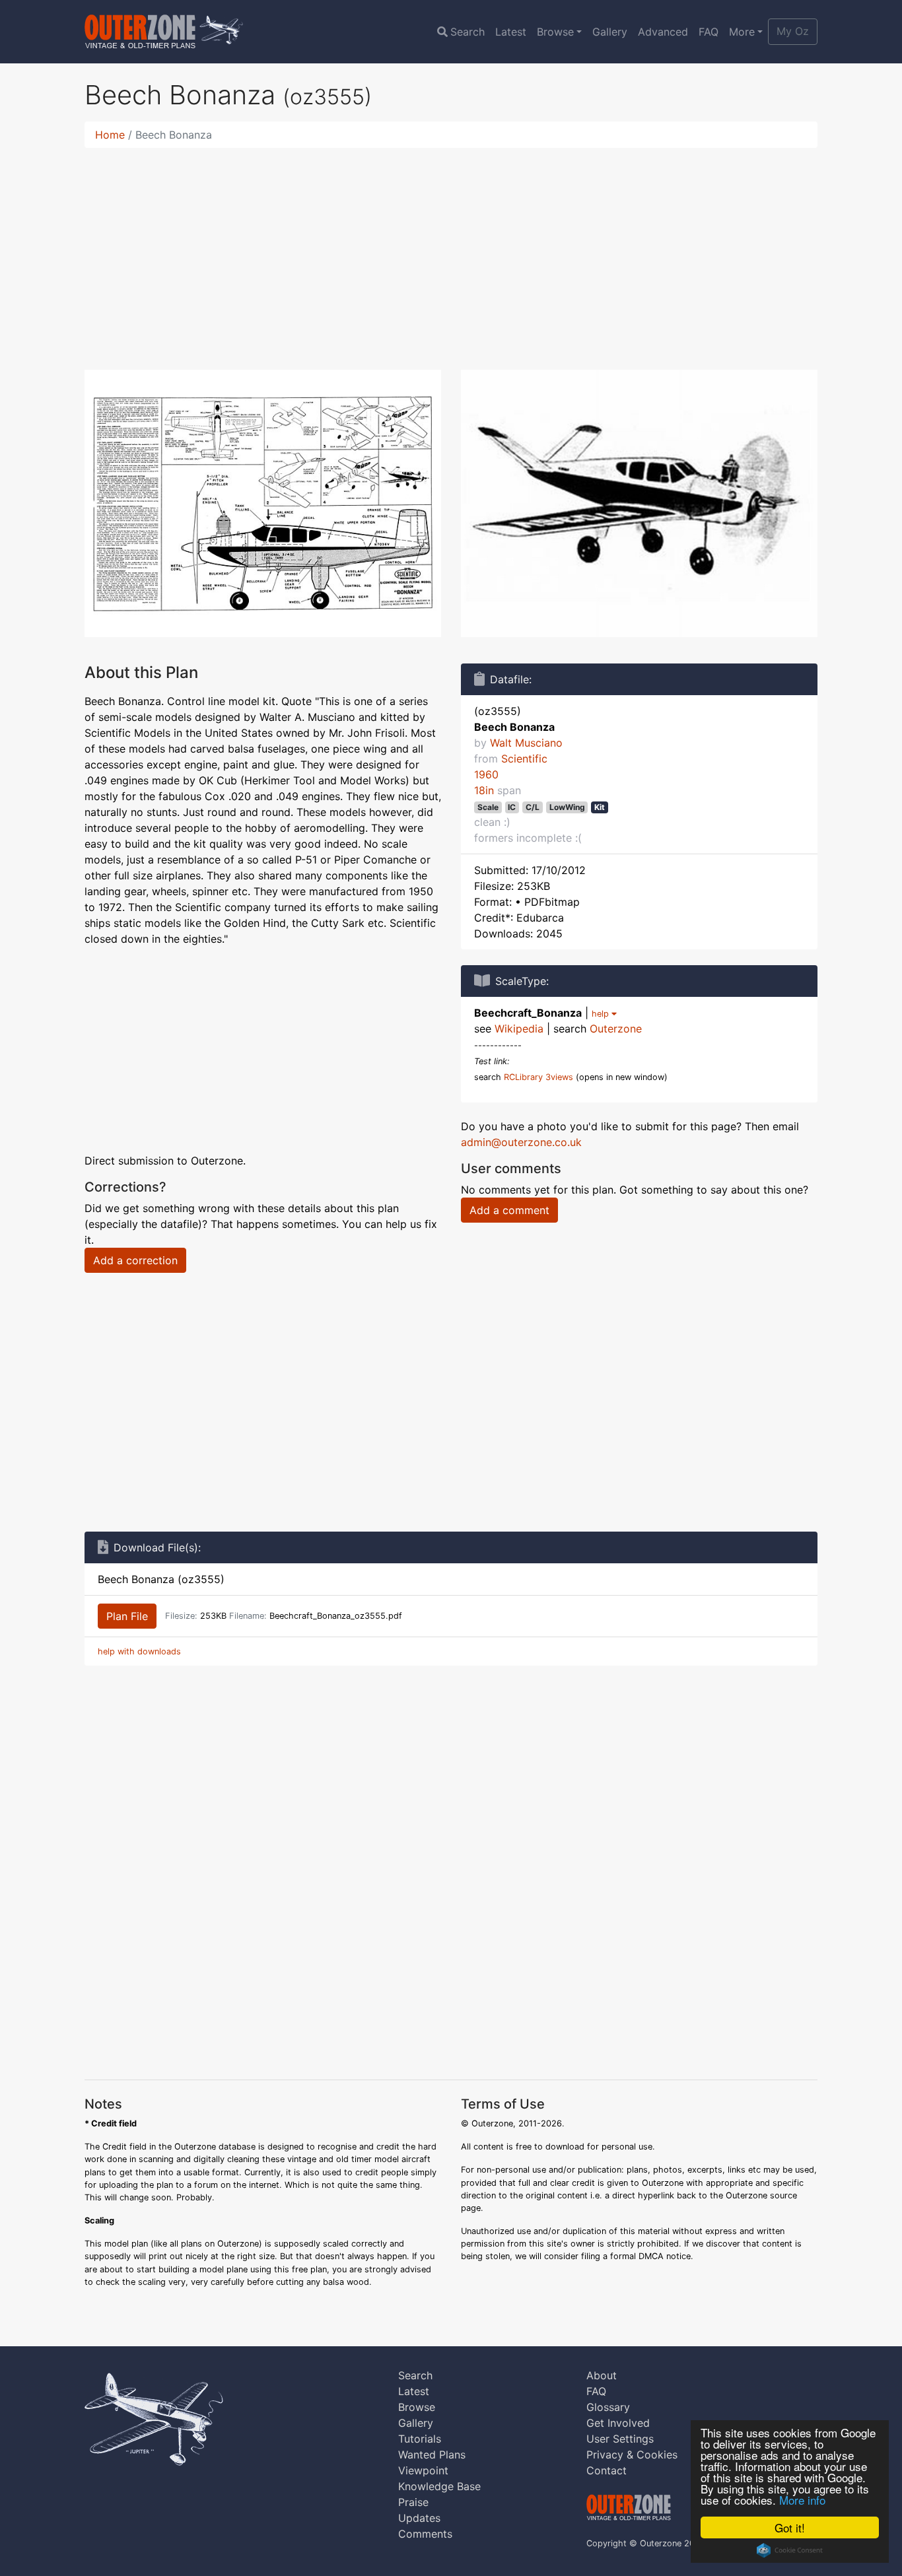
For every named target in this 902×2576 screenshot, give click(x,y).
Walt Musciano (526, 743)
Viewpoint (423, 2470)
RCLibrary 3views (538, 1077)
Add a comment (509, 1210)
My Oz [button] (793, 31)
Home (110, 135)
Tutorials (420, 2439)
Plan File (127, 1616)
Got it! (790, 2527)
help (602, 1014)
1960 (486, 774)
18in (484, 790)
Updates (419, 2518)
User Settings (620, 2439)
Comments (425, 2534)
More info (802, 2500)
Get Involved (618, 2423)
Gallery (610, 32)
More (742, 32)
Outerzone (616, 1029)
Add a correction (135, 1260)
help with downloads (139, 1651)
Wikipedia (519, 1029)
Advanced (663, 32)
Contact (607, 2470)
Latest (511, 32)
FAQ (709, 32)
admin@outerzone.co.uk (521, 1142)
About (602, 2375)
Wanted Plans (432, 2455)
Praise (413, 2502)
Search (468, 32)
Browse (555, 32)
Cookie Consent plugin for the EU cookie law (790, 2550)
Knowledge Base (439, 2486)
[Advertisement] (451, 251)
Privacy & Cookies (632, 2455)
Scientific (524, 759)
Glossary (608, 2407)
